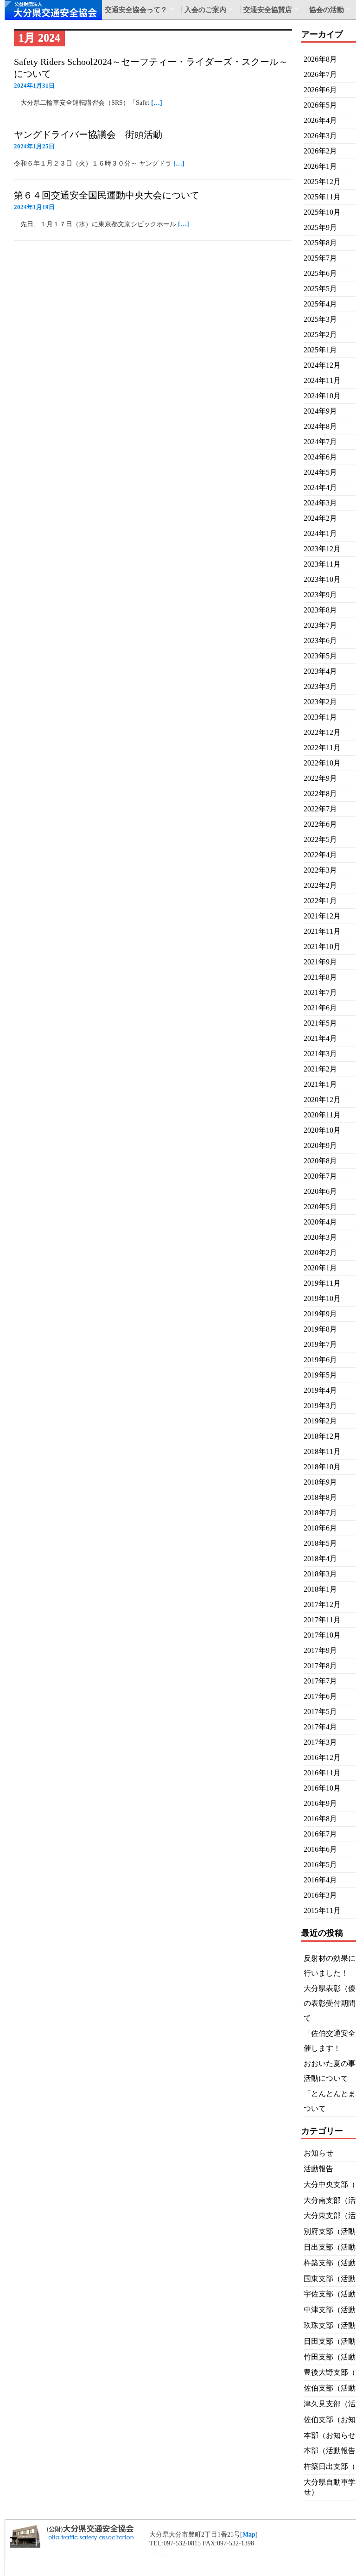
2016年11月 (322, 1773)
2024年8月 (320, 426)
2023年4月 (320, 671)
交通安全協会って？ (136, 10)
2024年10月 (322, 396)
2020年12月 (322, 1100)
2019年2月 (320, 1421)
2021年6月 (320, 1008)
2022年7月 (320, 809)
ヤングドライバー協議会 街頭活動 (88, 134)
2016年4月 (320, 1880)
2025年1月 (320, 350)
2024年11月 (322, 380)
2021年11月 (322, 931)
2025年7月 (320, 258)
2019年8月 (320, 1329)
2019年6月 (320, 1360)
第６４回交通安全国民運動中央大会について (107, 195)
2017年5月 (320, 1712)
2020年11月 (322, 1115)
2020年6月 (320, 1191)
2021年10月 (322, 947)
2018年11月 (322, 1451)
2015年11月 (322, 1910)
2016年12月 (322, 1757)
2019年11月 (322, 1283)
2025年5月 (320, 289)
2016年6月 (320, 1849)
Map (249, 2535)
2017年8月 (320, 1666)
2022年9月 (320, 778)
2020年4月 (320, 1222)
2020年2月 (320, 1253)
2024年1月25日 (34, 146)
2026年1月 (320, 166)
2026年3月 (320, 136)
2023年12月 (322, 549)
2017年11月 (322, 1620)
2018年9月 (320, 1482)
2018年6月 (320, 1528)
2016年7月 (320, 1834)
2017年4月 (320, 1727)
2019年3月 (320, 1406)
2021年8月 (320, 977)
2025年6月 (320, 273)
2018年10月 (322, 1467)
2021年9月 (320, 962)
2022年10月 (322, 763)
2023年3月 (320, 686)
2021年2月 (320, 1069)
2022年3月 (320, 870)
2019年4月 (320, 1390)
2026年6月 (320, 90)
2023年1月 (320, 717)
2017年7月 (320, 1681)
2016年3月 (320, 1895)
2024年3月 (320, 503)
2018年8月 (320, 1497)
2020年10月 (322, 1130)
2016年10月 (322, 1788)
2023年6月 (320, 641)
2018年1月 (320, 1589)
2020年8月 (320, 1161)
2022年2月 (320, 885)
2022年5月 (320, 839)
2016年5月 (320, 1865)
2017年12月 (322, 1604)
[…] (157, 103)
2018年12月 (322, 1436)
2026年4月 (320, 120)
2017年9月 (320, 1650)
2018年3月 (320, 1574)
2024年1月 (320, 533)
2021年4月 (320, 1038)
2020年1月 (320, 1268)
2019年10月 (322, 1298)
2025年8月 (320, 243)
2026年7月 (320, 74)
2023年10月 (322, 579)
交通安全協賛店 (268, 10)
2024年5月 (320, 472)
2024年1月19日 (34, 207)
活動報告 (318, 2169)
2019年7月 (320, 1344)
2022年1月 (320, 901)
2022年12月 (322, 732)
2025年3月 (320, 319)
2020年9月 (320, 1145)
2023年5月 (320, 656)
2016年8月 (320, 1819)
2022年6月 (320, 824)
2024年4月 (320, 488)
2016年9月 (320, 1803)
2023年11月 (322, 564)
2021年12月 (322, 916)
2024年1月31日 (34, 86)
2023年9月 (320, 595)
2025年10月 (322, 212)
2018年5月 (320, 1543)
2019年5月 (320, 1375)
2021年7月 (320, 992)
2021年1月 (320, 1084)
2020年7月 (320, 1176)
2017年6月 (320, 1696)
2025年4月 (320, 304)
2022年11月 (322, 748)
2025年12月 (322, 182)
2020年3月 (320, 1237)
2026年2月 (320, 151)
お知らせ (318, 2153)
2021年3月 (320, 1054)
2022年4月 (320, 855)
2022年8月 (320, 794)
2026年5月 (320, 105)
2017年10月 (322, 1635)
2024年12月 (322, 365)
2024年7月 (320, 442)
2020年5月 (320, 1207)
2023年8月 (320, 610)
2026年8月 (320, 59)
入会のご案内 (205, 10)
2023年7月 (320, 625)
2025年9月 (320, 227)
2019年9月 (320, 1314)
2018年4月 (320, 1559)
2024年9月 (320, 411)
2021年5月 (320, 1023)
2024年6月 (320, 457)
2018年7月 (320, 1513)
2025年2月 (320, 335)
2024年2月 (320, 518)
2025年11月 (322, 197)
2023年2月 (320, 702)
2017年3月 (320, 1742)
